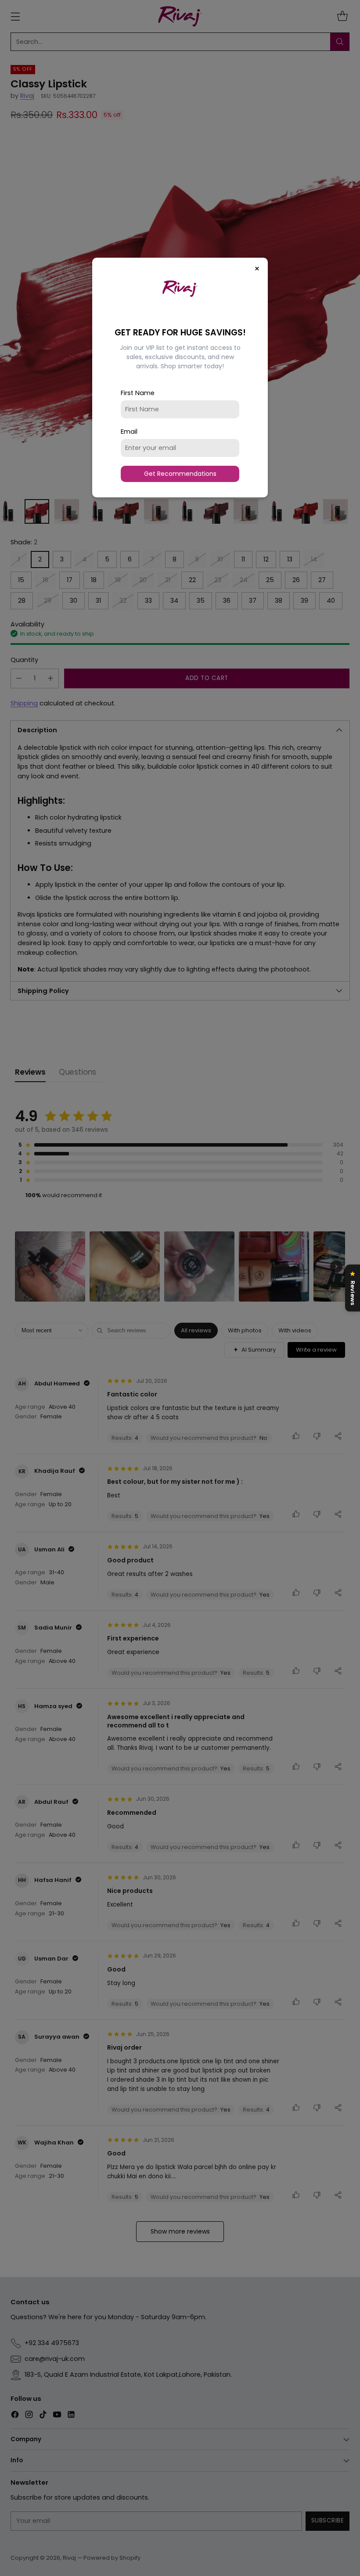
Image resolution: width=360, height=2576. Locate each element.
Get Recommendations (180, 474)
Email (129, 432)
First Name (138, 393)
